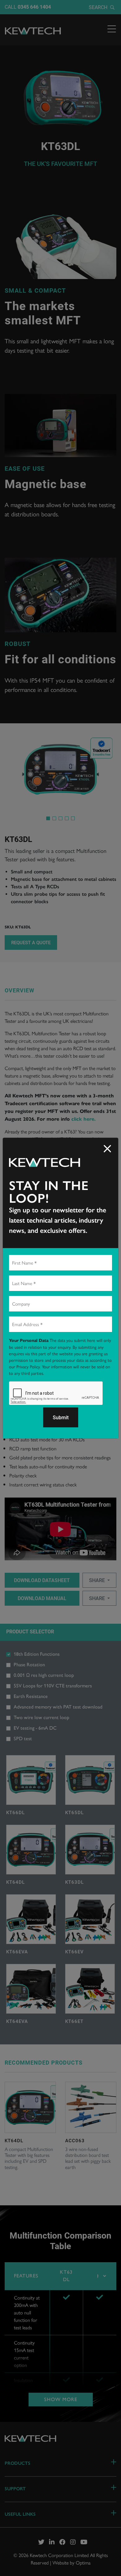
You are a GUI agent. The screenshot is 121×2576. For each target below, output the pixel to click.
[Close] (107, 1149)
